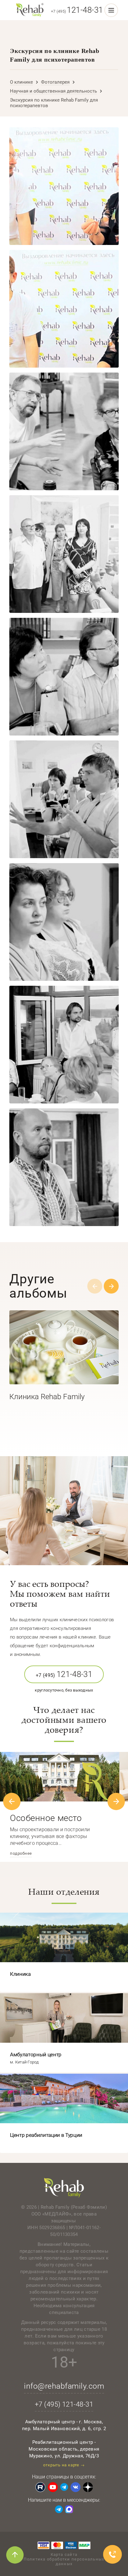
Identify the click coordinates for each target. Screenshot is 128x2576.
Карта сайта (64, 2554)
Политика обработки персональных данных (64, 2561)
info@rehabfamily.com (64, 2386)
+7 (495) (77, 11)
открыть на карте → (64, 2465)
